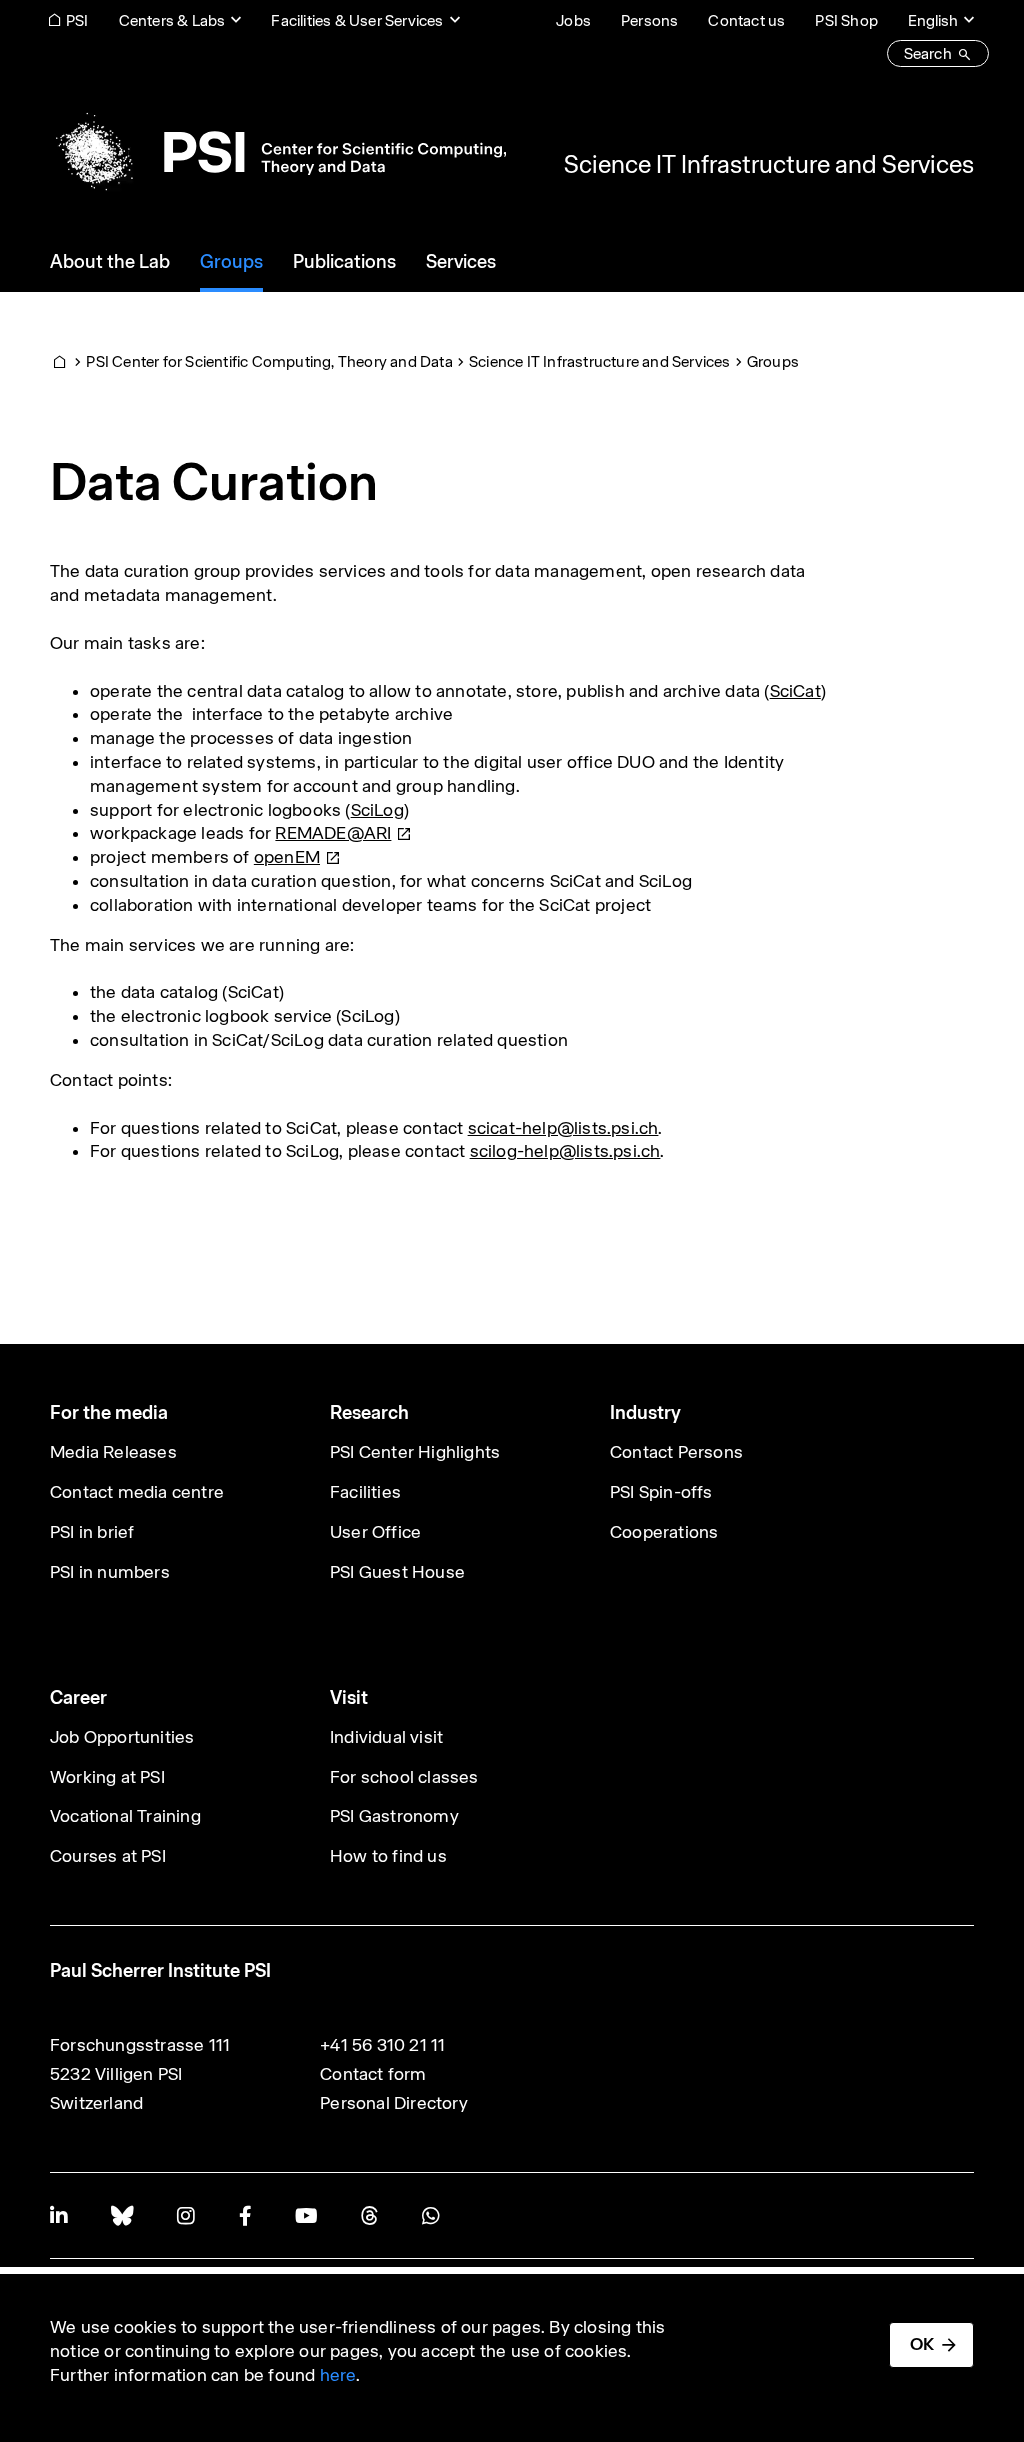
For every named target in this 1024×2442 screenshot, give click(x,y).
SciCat (795, 691)
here (338, 2375)
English (933, 20)
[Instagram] (185, 2215)
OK (922, 2344)
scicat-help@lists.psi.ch (563, 1128)
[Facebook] (245, 2215)
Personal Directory (394, 2103)
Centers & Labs (172, 20)
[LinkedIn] (58, 2215)
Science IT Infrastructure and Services (769, 164)
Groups (773, 361)
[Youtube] (306, 2215)
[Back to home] (278, 152)
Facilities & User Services (357, 20)
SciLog (377, 810)
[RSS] (369, 2215)
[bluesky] (122, 2215)
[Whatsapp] (430, 2215)
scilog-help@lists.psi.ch (565, 1151)
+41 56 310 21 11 (382, 2045)
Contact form (373, 2074)
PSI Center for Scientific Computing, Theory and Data (269, 361)
